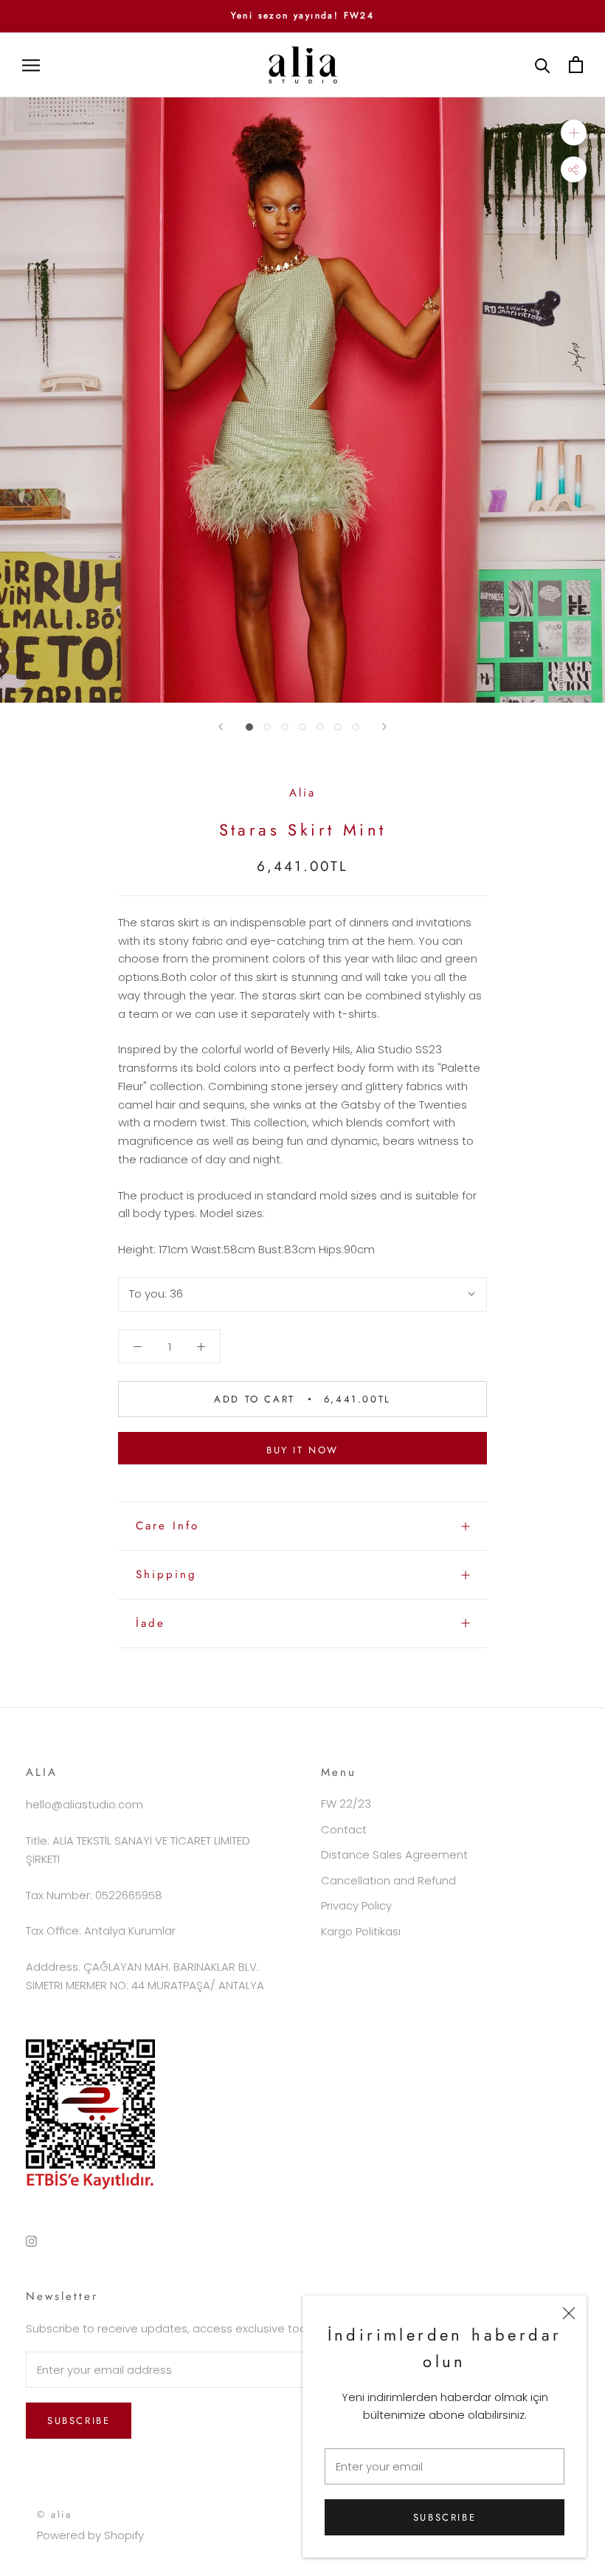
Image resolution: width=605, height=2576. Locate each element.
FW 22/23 (346, 1804)
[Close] (569, 2313)
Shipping (166, 1574)
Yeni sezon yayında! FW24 (303, 16)
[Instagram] (31, 2241)
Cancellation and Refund (388, 1880)
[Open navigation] (31, 65)
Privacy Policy (356, 1905)
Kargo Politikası (361, 1931)
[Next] (384, 727)
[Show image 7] (356, 727)
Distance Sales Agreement (394, 1854)
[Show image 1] (249, 727)
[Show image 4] (302, 727)
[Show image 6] (338, 727)
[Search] (543, 65)
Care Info (167, 1526)
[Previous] (221, 727)
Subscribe (445, 2517)
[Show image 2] (267, 727)
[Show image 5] (320, 727)
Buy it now (302, 1450)
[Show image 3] (285, 727)
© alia (55, 2514)
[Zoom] (574, 132)
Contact (344, 1829)
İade (151, 1623)
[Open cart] (576, 65)
